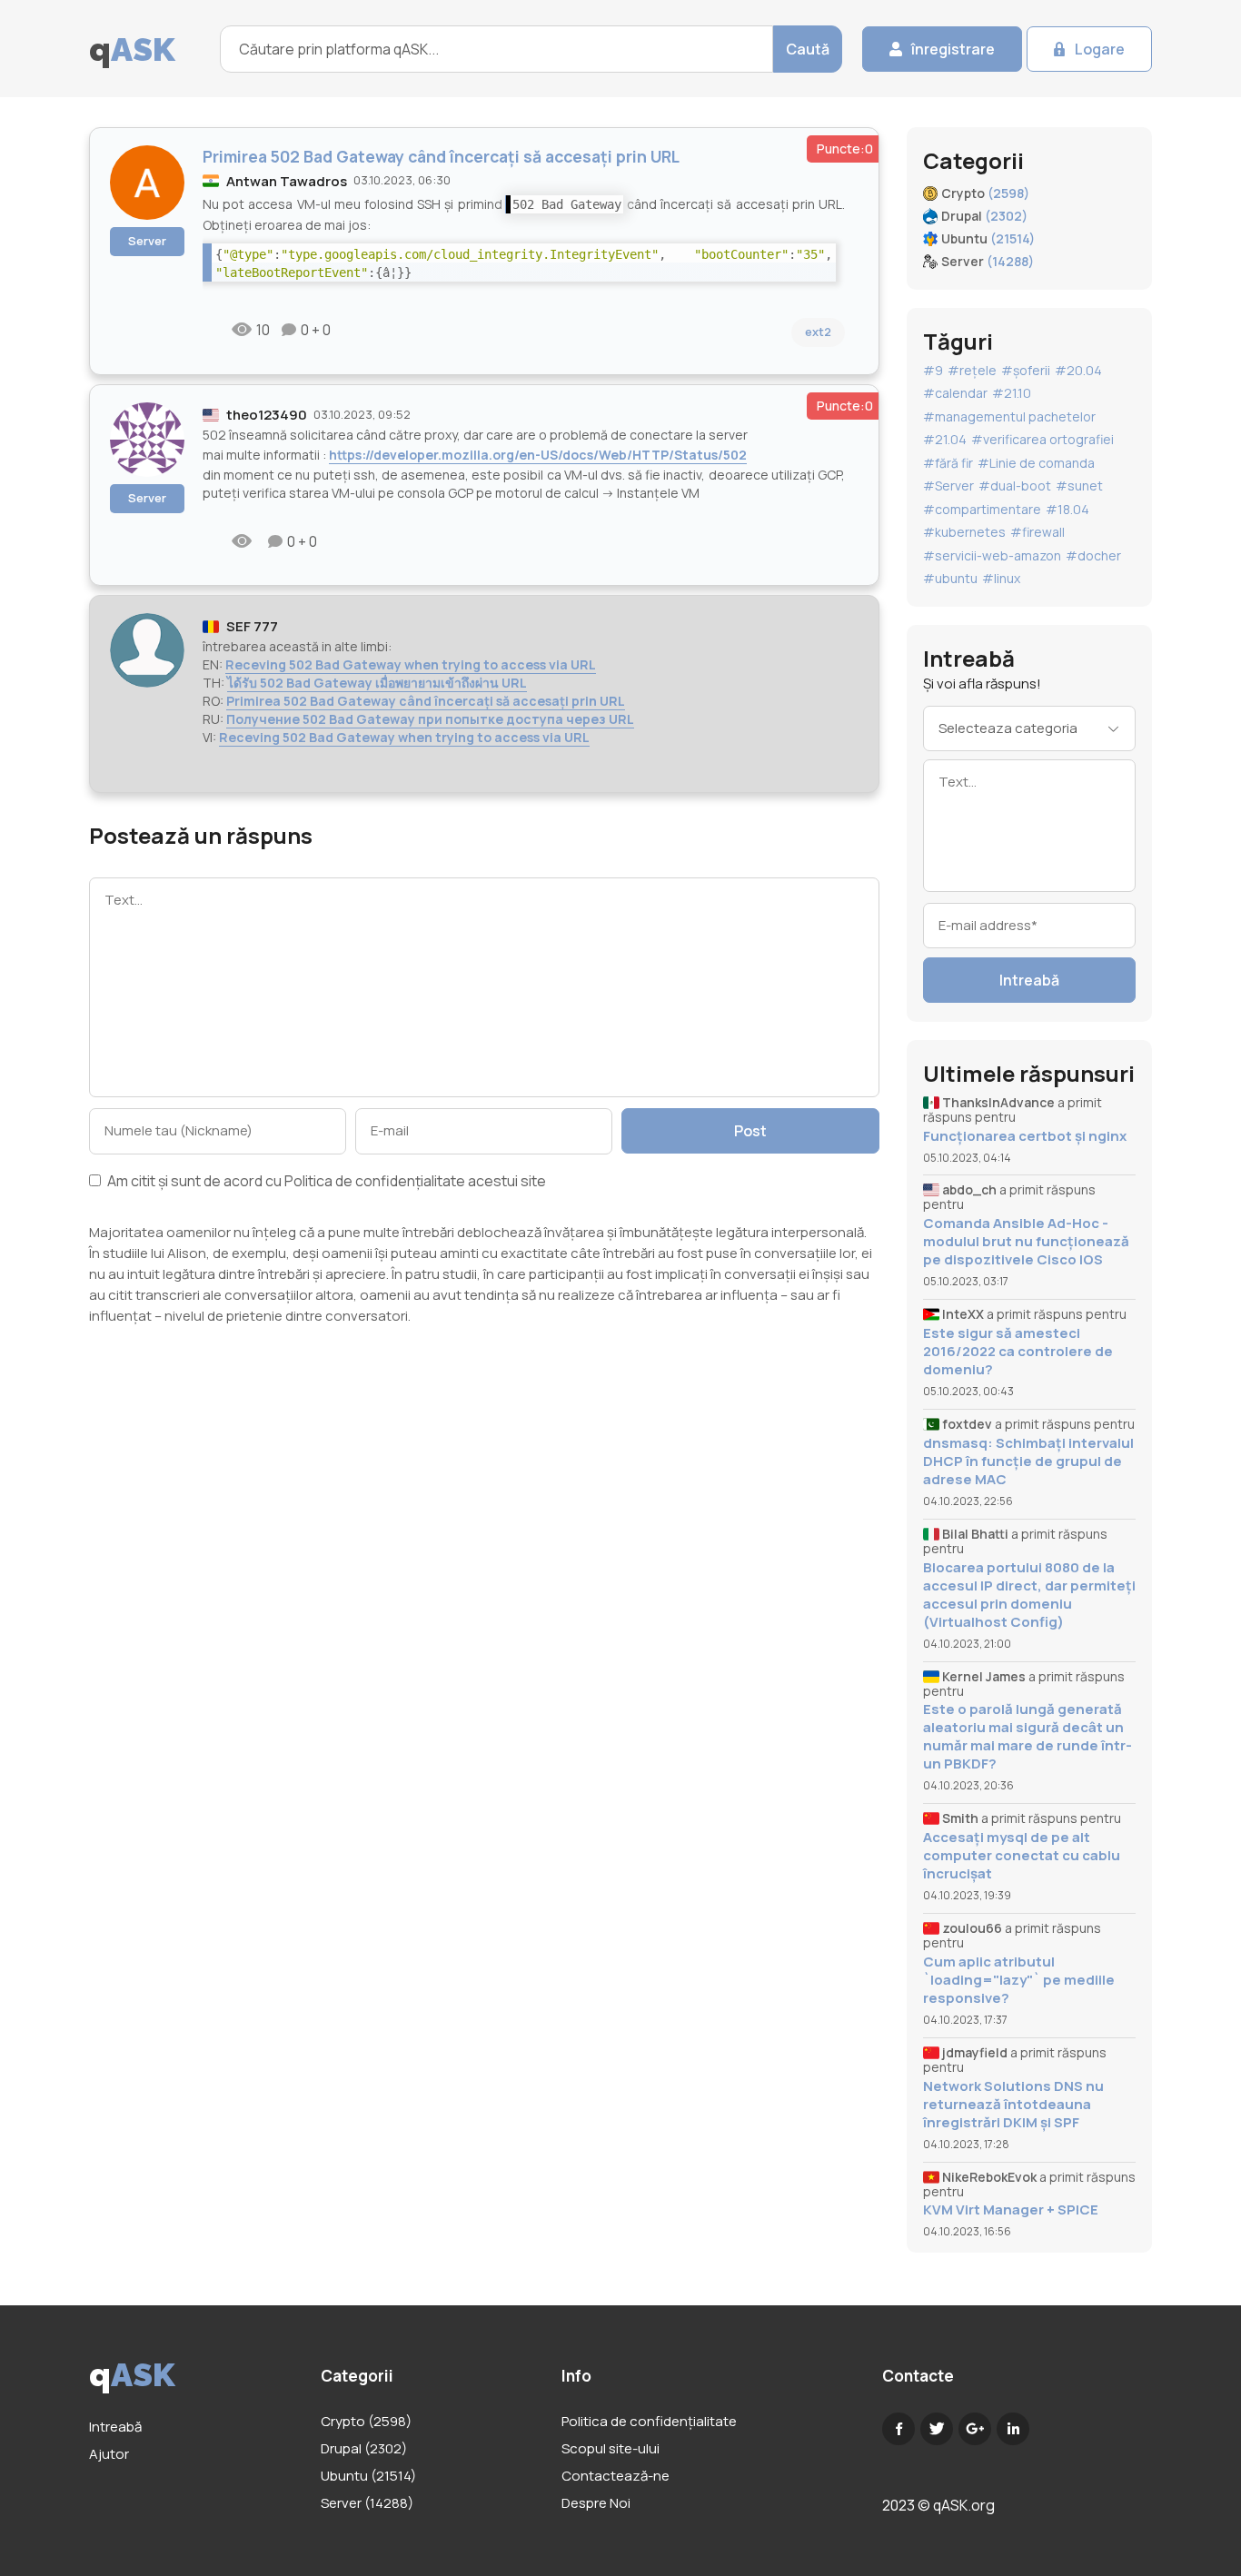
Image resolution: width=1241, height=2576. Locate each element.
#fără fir (948, 463)
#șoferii (1026, 370)
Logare (1100, 49)
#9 (933, 370)
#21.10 (1012, 393)
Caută (808, 49)
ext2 (818, 332)
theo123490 (267, 415)
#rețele (972, 370)
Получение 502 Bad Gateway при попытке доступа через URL (430, 719)
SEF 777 (252, 626)
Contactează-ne (616, 2476)
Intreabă (1029, 980)
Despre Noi (596, 2503)
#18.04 (1067, 509)
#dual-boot (1015, 485)
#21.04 (945, 439)
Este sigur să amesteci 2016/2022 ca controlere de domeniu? (1018, 1352)
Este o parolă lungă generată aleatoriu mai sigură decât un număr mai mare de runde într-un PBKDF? (1028, 1737)
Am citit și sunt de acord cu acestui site (325, 1182)
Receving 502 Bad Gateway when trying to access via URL (411, 664)
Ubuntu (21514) (368, 2476)
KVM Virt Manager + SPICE (1011, 2210)
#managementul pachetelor (1009, 416)
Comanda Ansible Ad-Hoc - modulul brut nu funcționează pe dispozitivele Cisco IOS (1026, 1242)
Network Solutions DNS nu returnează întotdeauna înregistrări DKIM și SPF (1013, 2105)
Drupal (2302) (364, 2448)
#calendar (955, 393)
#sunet (1079, 485)
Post (750, 1131)
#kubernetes (964, 532)
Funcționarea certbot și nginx (1025, 1136)
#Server (948, 485)
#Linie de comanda (1036, 463)
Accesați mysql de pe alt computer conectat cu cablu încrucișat (1022, 1856)
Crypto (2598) (366, 2421)
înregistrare (953, 49)
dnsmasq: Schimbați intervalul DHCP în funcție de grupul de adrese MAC (1028, 1461)
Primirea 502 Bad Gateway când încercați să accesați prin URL (426, 701)
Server (147, 241)
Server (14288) (367, 2503)
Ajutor (109, 2454)
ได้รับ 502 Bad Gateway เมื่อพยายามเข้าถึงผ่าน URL (377, 683)
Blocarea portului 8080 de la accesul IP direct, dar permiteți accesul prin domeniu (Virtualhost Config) (1029, 1595)
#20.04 (1078, 370)
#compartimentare (982, 509)
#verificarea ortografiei (1042, 439)
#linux (1001, 578)
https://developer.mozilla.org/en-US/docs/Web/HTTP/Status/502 (538, 455)
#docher (1093, 555)
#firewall (1037, 532)
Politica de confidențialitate (375, 1181)
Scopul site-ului (611, 2448)
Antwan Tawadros (287, 181)
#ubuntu (950, 578)
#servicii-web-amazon (992, 555)
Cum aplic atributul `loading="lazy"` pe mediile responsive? (1019, 1980)
